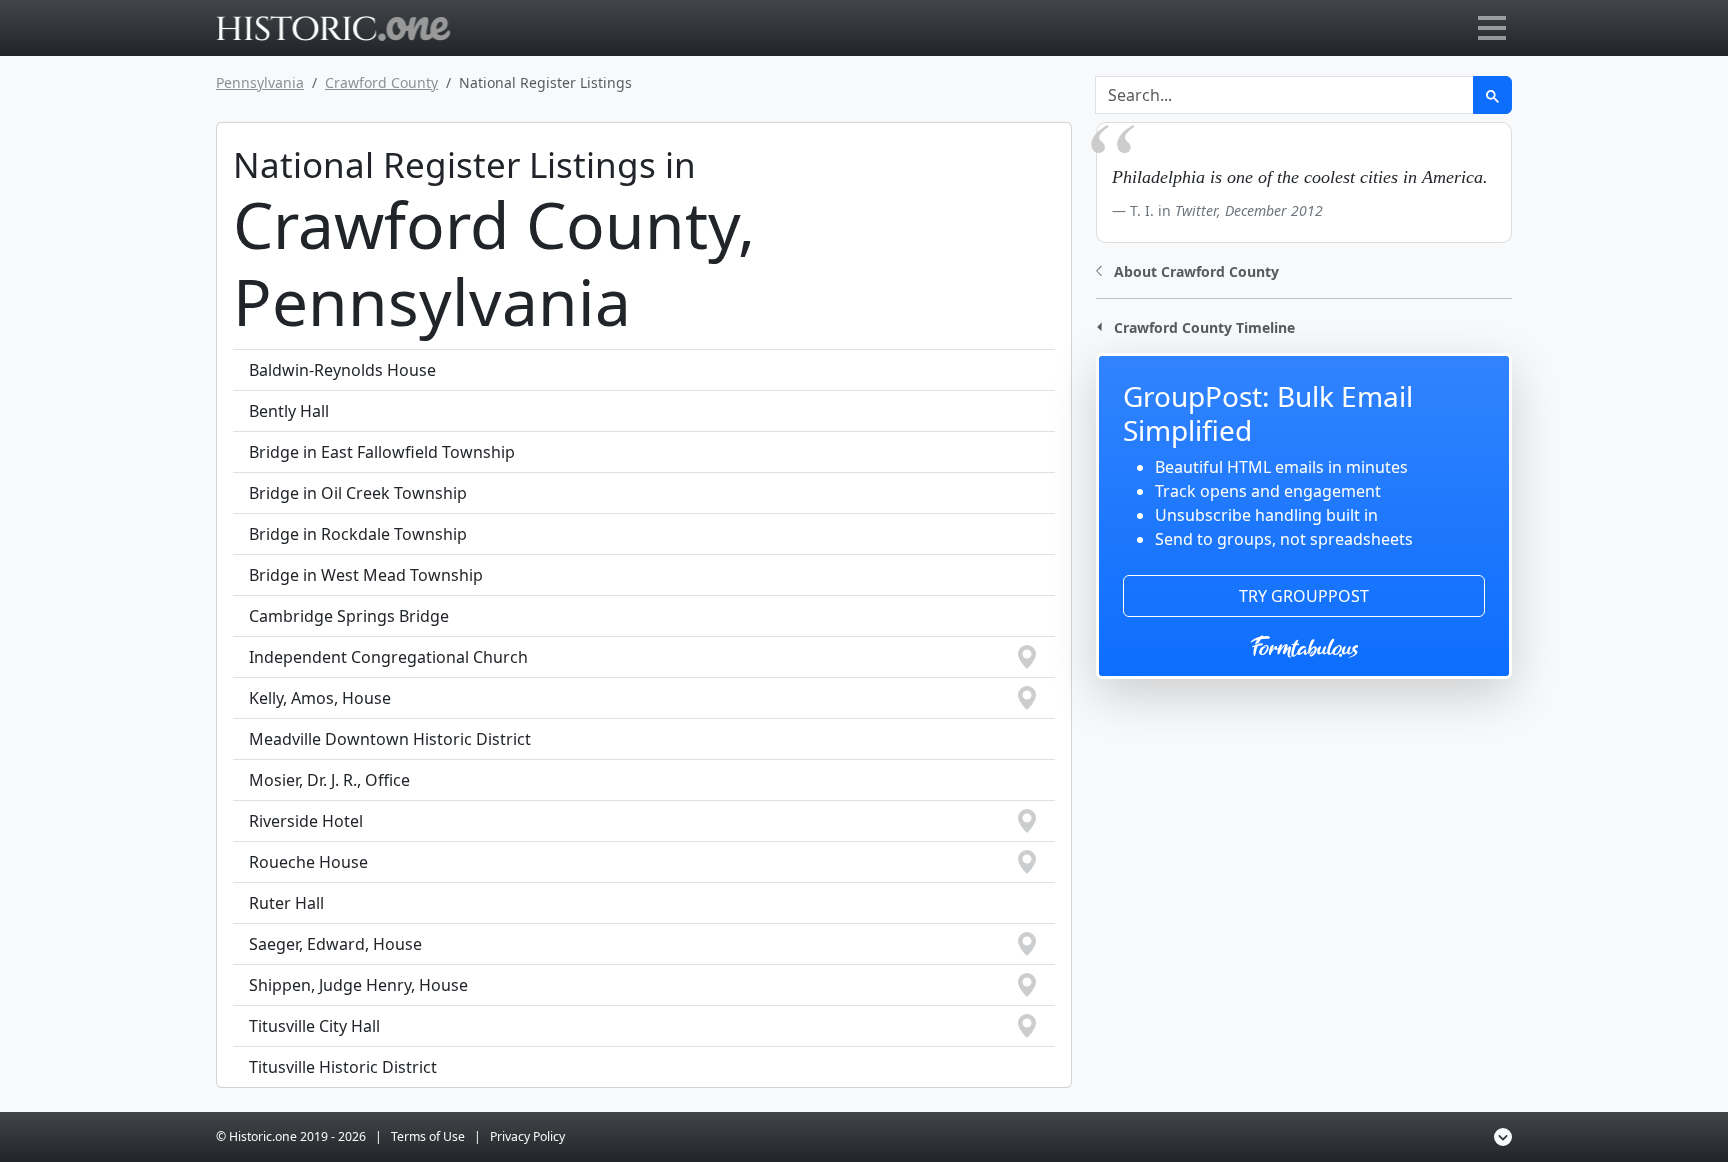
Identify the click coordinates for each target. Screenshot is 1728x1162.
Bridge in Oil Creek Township (358, 493)
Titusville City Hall (314, 1026)
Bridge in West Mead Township (366, 575)
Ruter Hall (286, 903)
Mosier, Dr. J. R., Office (329, 780)
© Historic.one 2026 (291, 1136)
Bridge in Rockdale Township (358, 534)
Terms (428, 1136)
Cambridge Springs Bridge (349, 616)
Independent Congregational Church (388, 657)
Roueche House (308, 862)
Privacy (527, 1136)
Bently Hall (289, 411)
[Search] (1492, 95)
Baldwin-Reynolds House (342, 370)
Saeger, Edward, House (335, 944)
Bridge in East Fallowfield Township (382, 452)
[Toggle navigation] (1492, 28)
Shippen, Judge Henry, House (358, 985)
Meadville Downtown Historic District (390, 739)
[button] (1187, 269)
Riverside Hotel (306, 821)
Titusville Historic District (343, 1067)
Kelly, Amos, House (320, 698)
